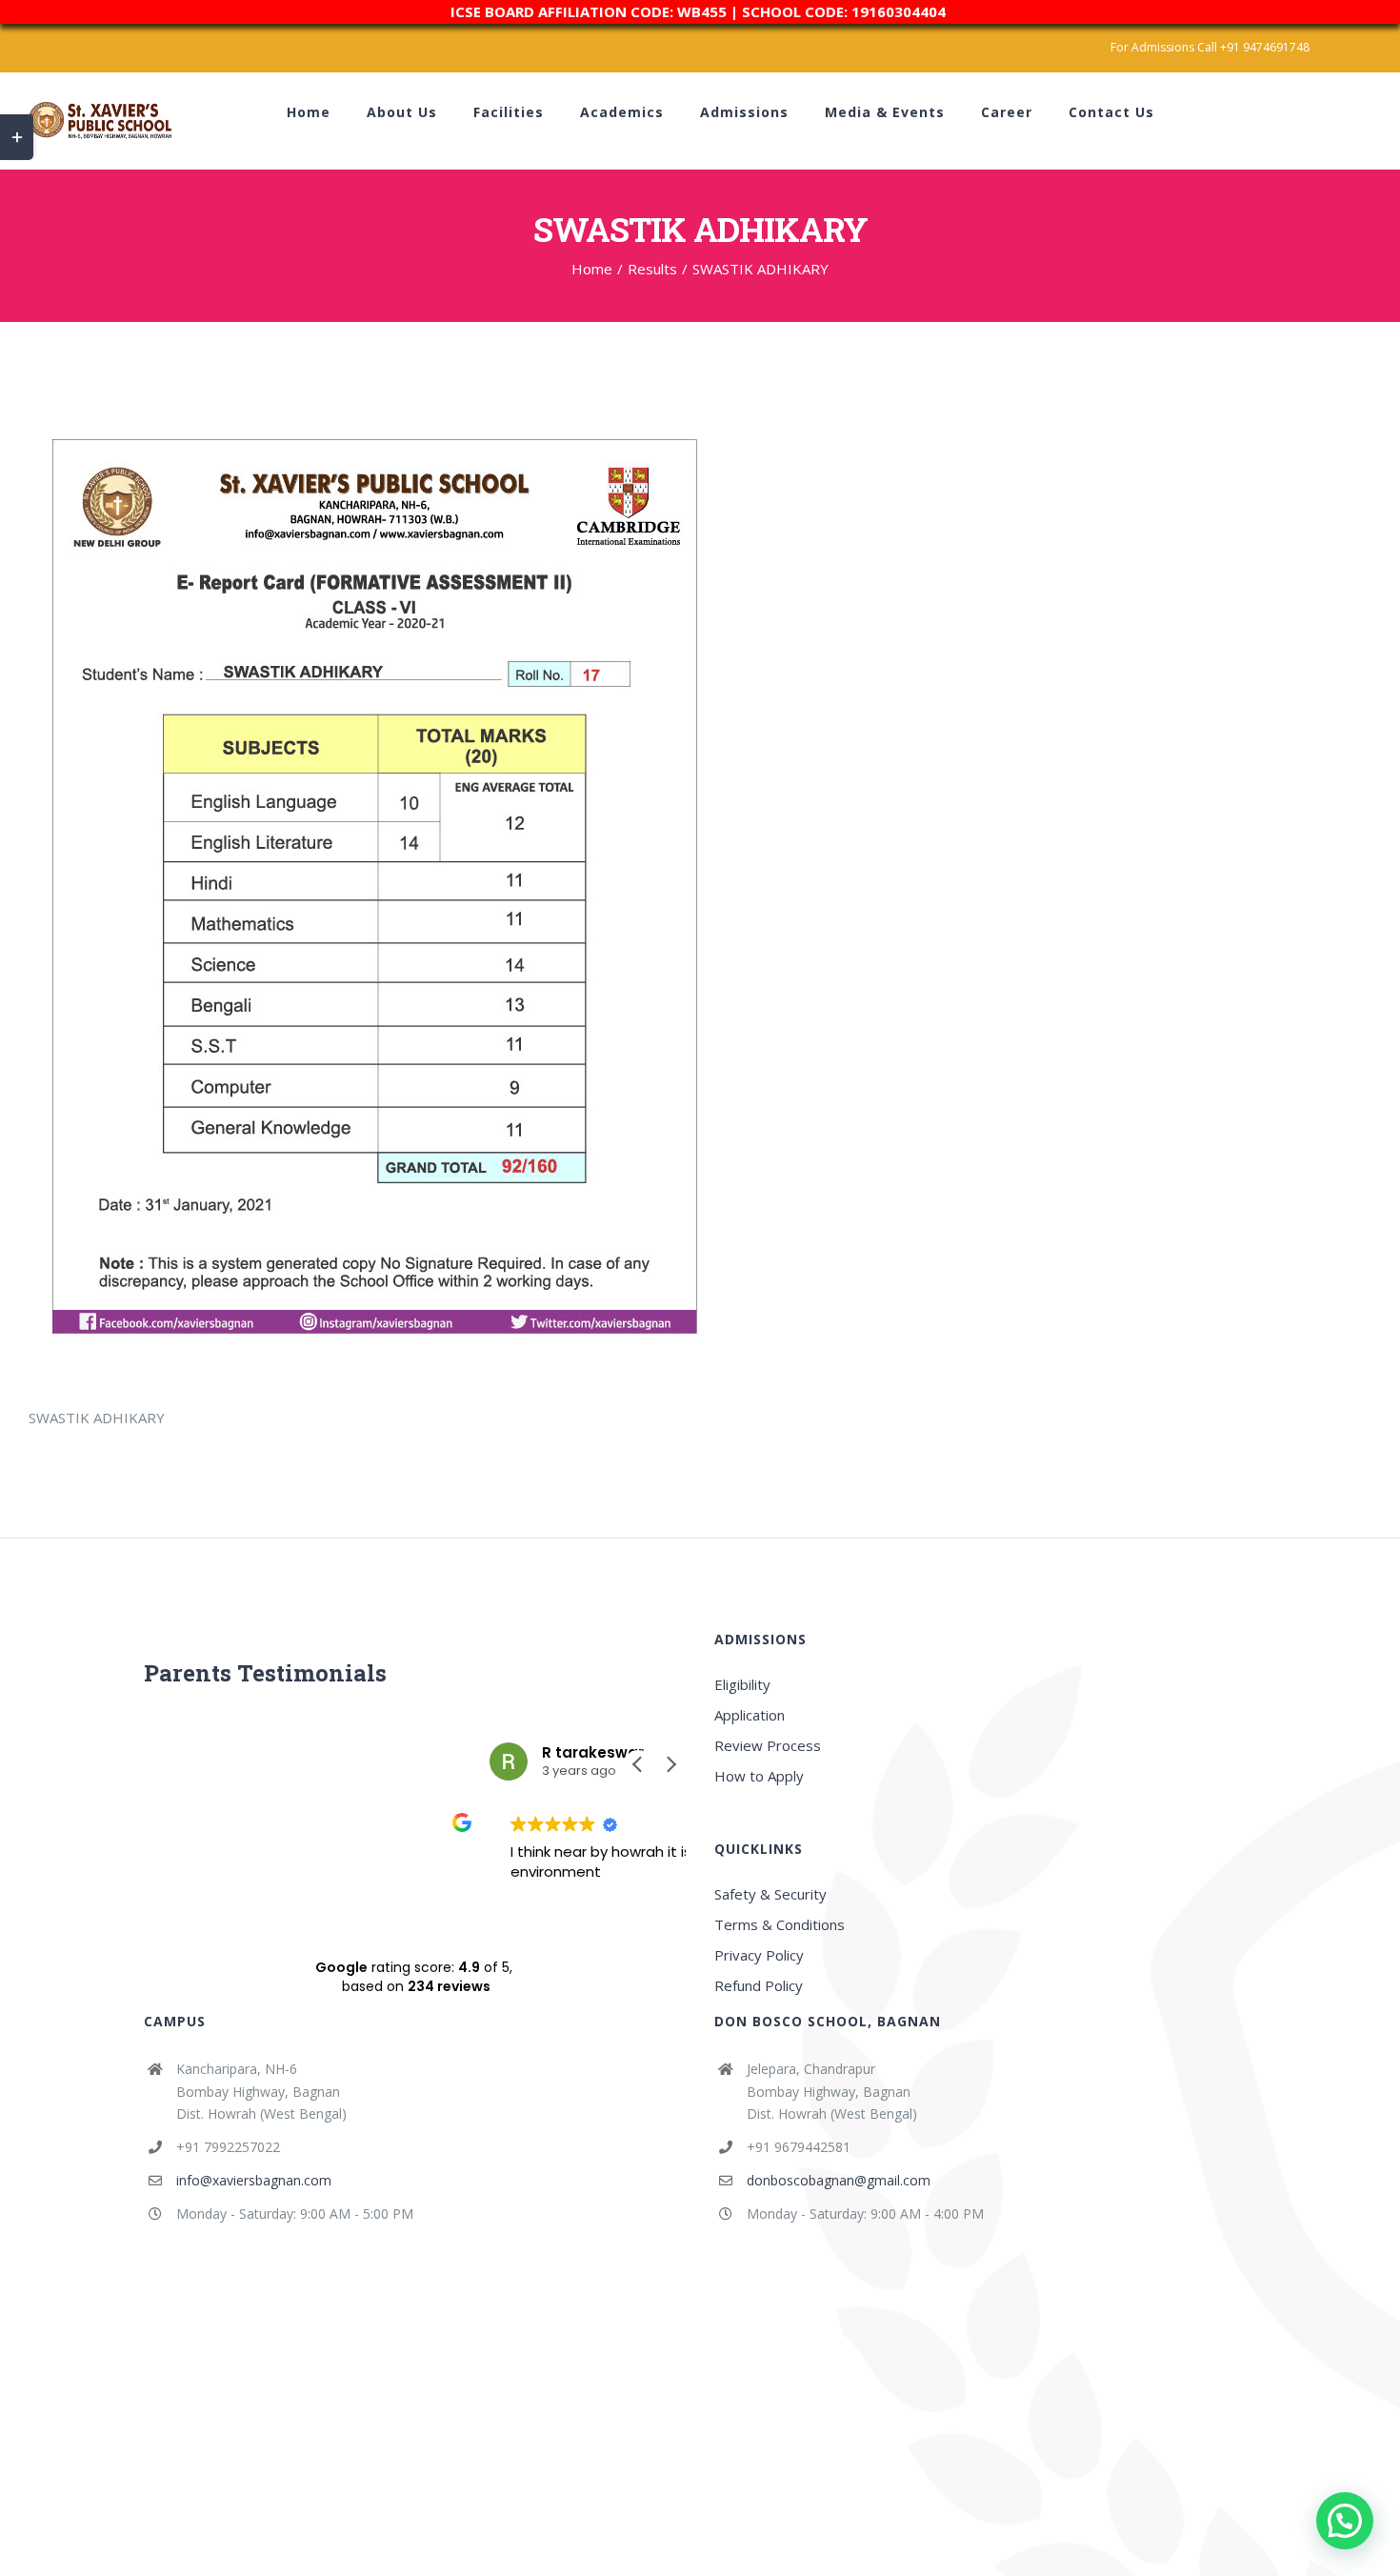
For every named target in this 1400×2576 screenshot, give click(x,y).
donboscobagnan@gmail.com (839, 2180)
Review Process (768, 1745)
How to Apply (759, 1776)
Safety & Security (770, 1894)
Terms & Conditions (780, 1924)
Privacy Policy (759, 1955)
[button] (670, 1764)
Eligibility (742, 1684)
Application (750, 1715)
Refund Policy (759, 1985)
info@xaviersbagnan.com (254, 2180)
